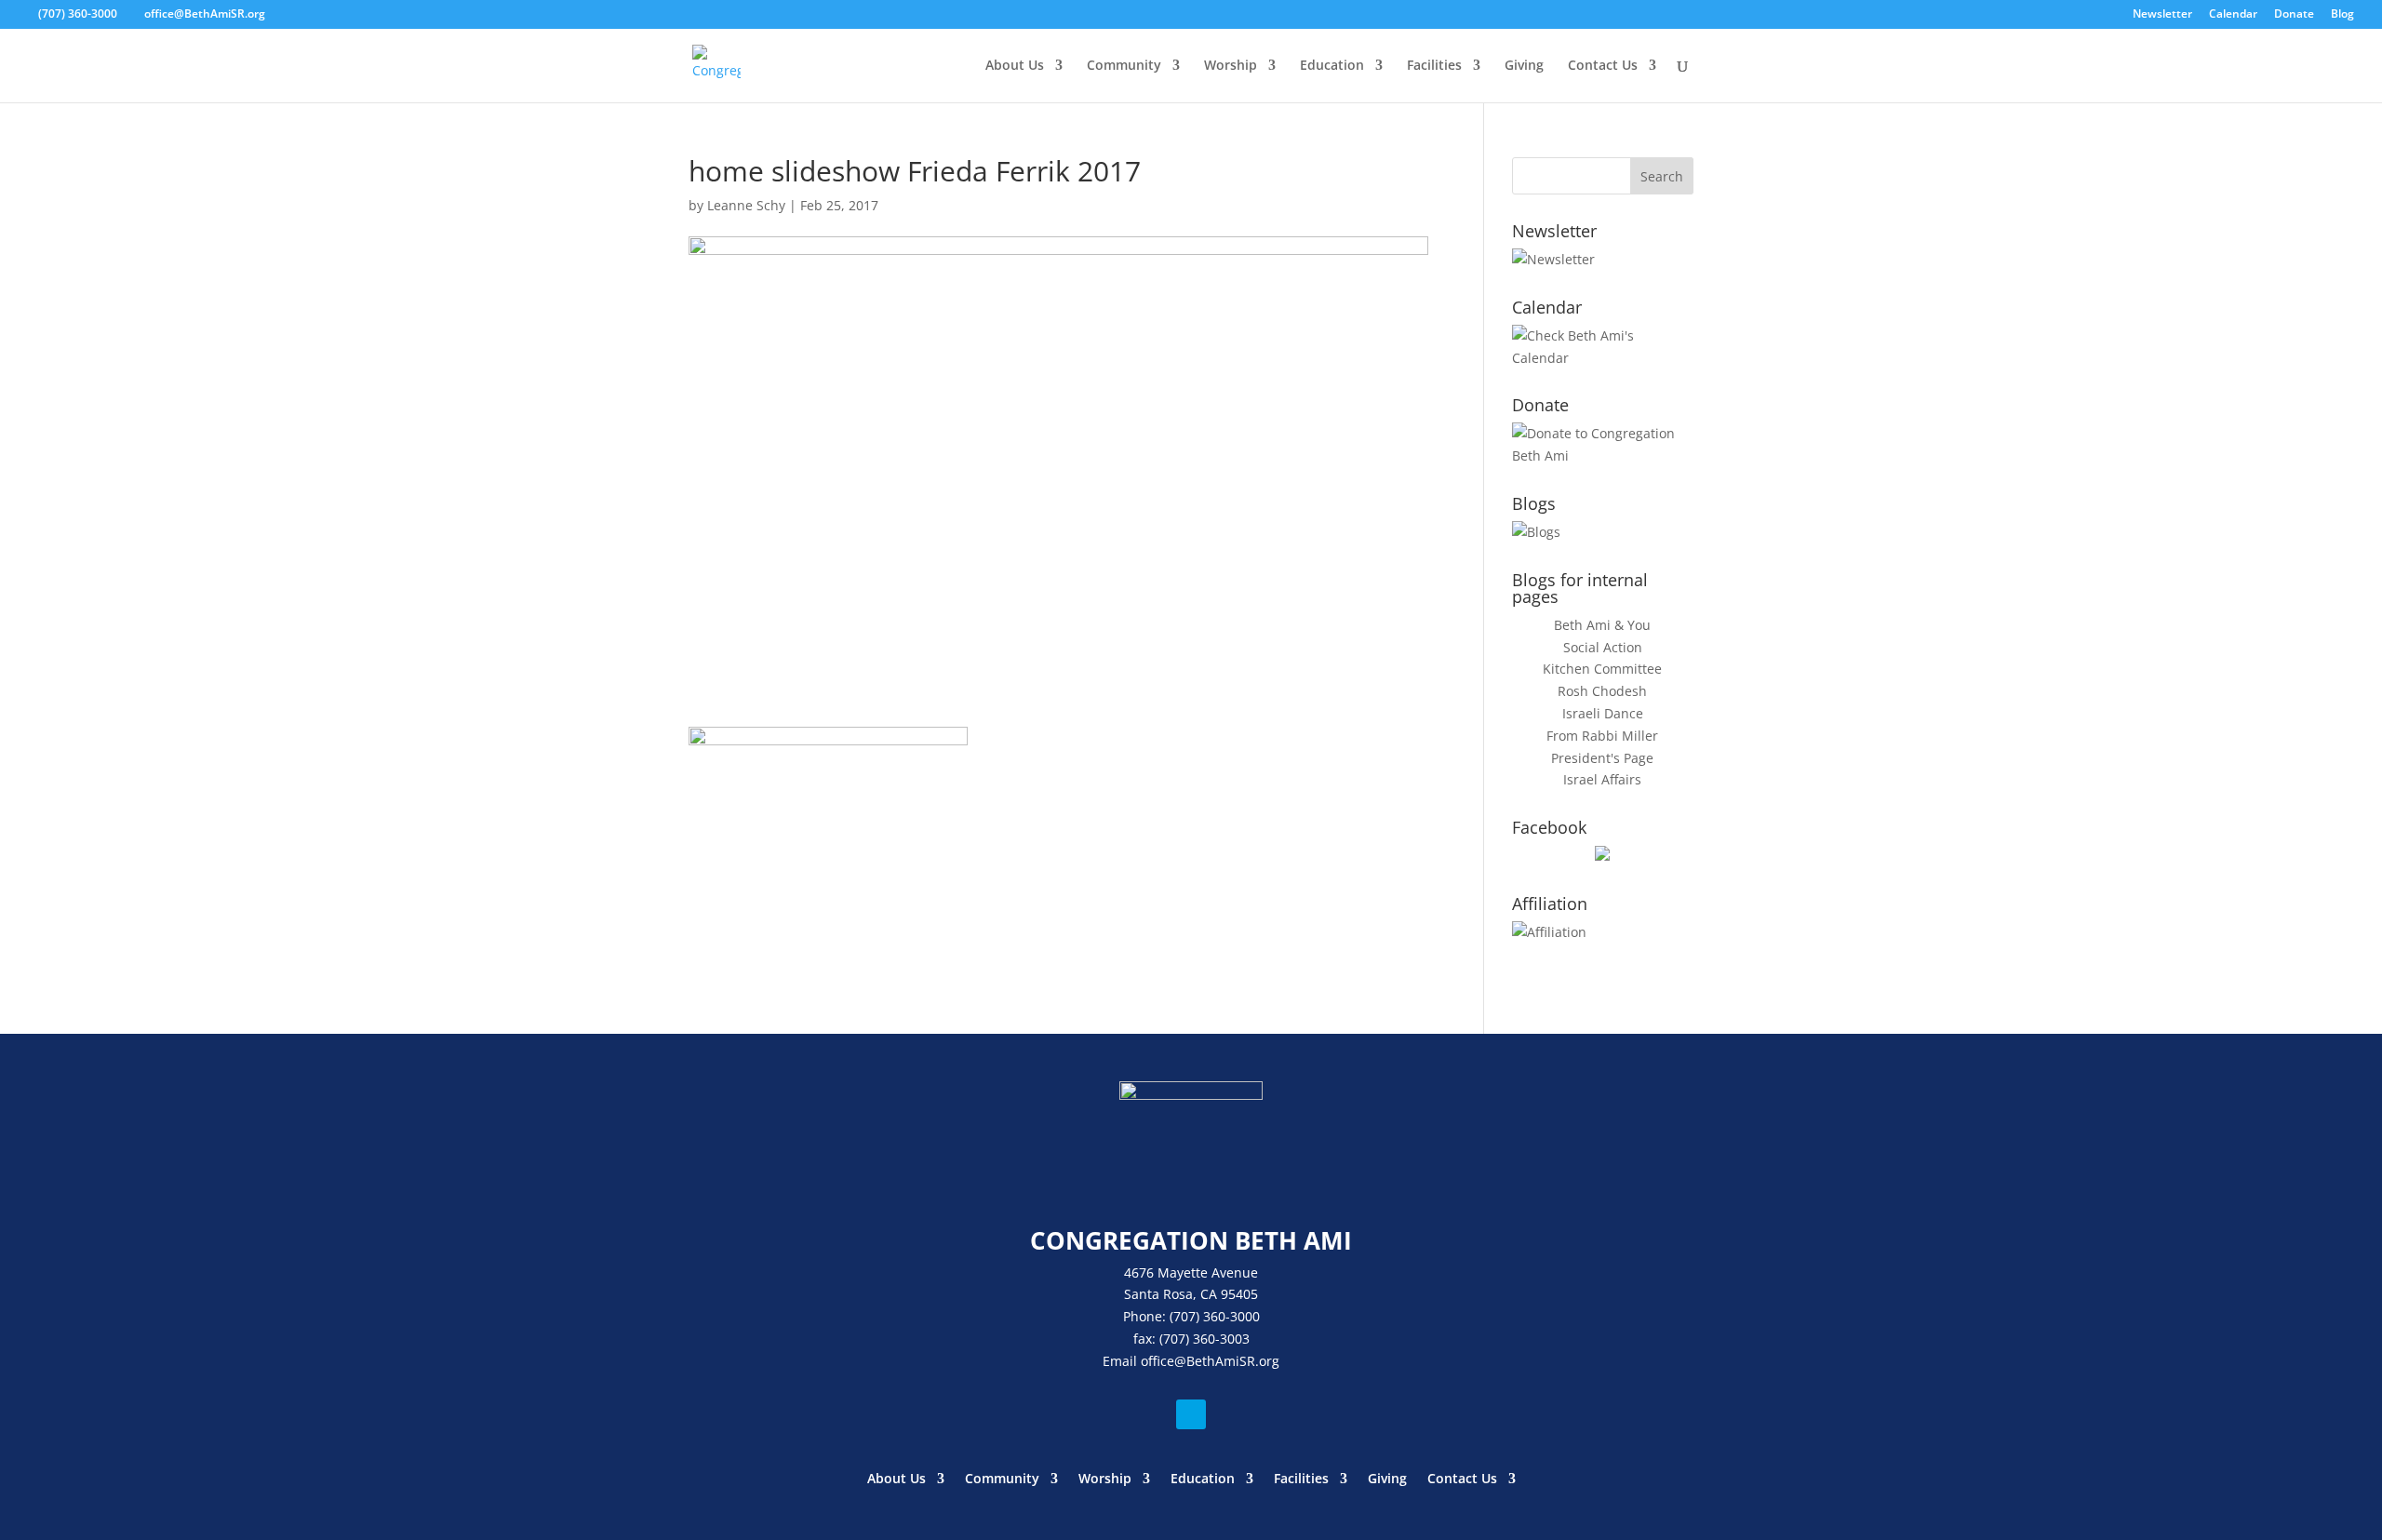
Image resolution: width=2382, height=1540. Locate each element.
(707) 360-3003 (1204, 1339)
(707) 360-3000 (78, 13)
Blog (2342, 15)
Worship (1231, 66)
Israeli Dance (1603, 713)
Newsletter (2162, 15)
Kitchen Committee (1602, 669)
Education (1332, 66)
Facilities (1434, 66)
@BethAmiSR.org (1227, 1361)
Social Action (1603, 647)
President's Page (1602, 758)
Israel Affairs (1602, 779)
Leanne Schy (746, 205)
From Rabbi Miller (1602, 736)
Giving (1524, 66)
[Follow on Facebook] (1191, 1414)
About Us (1015, 66)
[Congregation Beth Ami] (1602, 856)
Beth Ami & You (1602, 625)
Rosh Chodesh (1602, 691)
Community (1124, 66)
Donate (2294, 15)
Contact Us (1603, 66)
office (1158, 1361)
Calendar (2233, 15)
